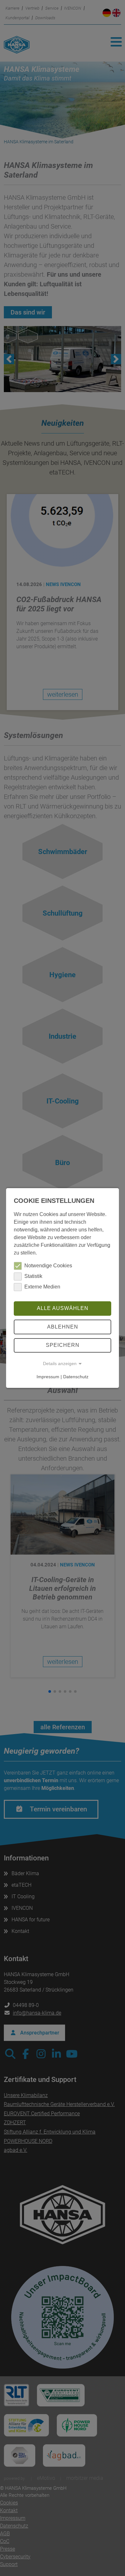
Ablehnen (63, 1327)
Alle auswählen (63, 1308)
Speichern (63, 1345)
